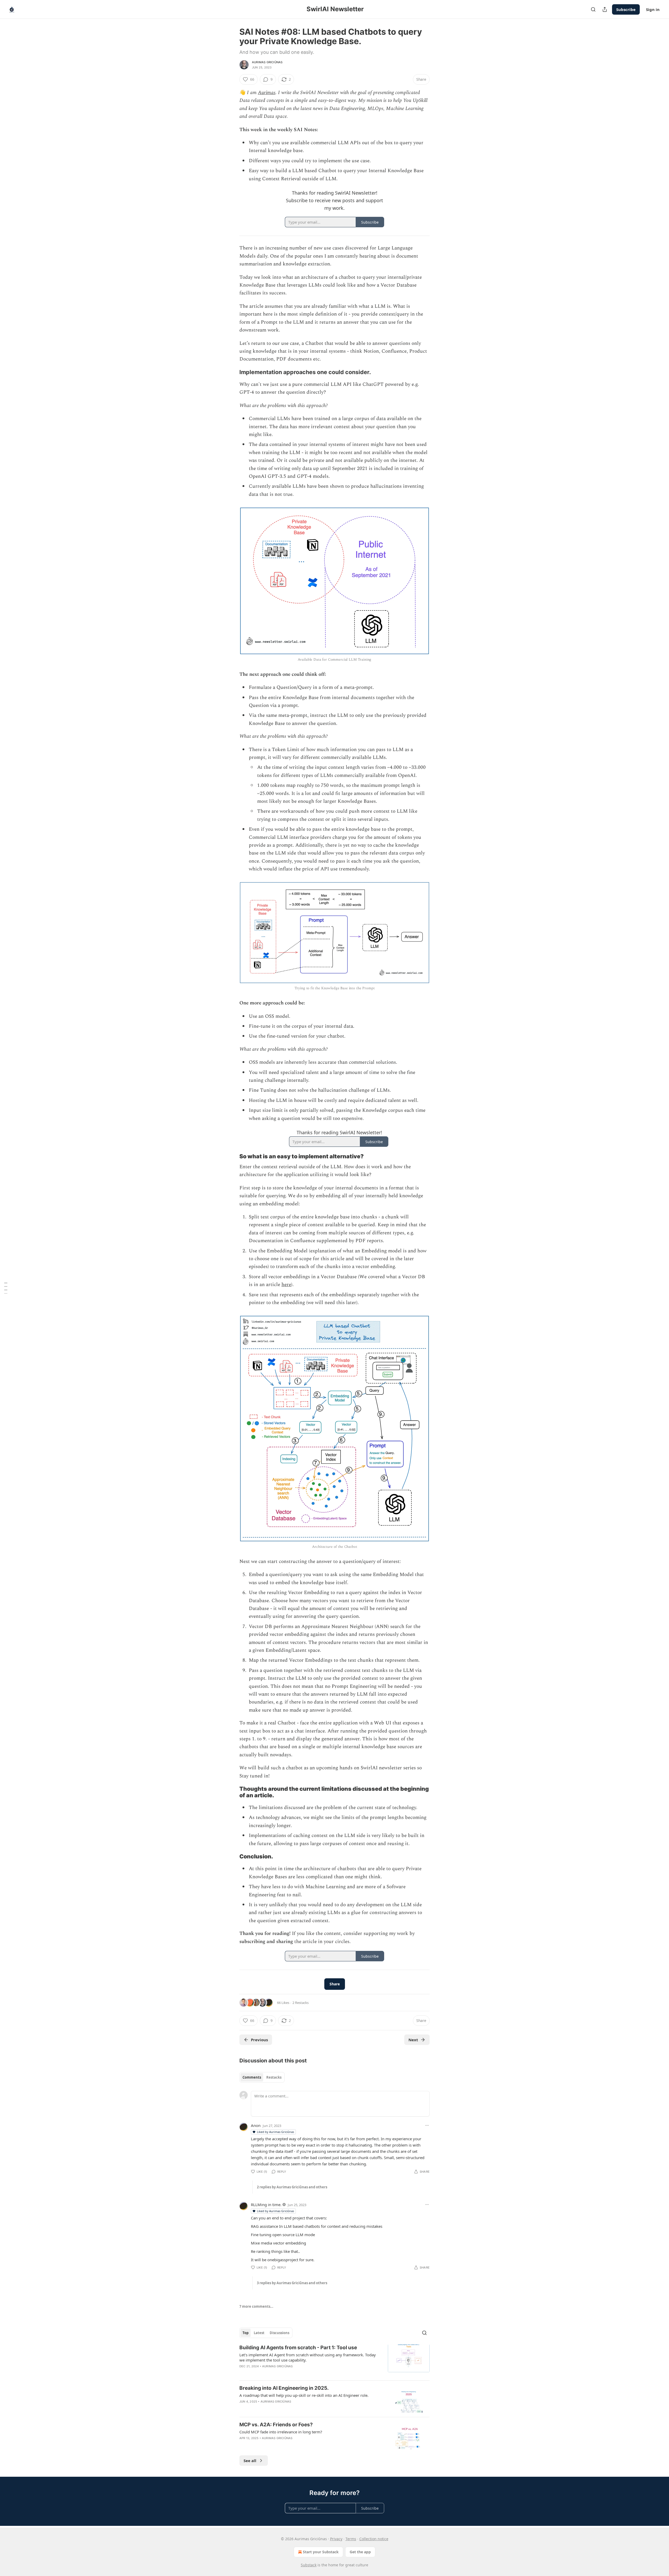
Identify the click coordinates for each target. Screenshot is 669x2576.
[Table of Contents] (6, 1288)
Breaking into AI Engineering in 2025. (284, 2388)
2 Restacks (301, 2003)
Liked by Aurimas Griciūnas (275, 2132)
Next (413, 2040)
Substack (309, 2565)
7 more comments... (256, 2306)
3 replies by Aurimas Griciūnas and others (292, 2283)
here (286, 1285)
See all (250, 2461)
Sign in (653, 9)
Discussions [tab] (279, 2333)
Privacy (336, 2539)
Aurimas (267, 93)
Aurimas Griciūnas (267, 62)
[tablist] (262, 2077)
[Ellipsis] (427, 2125)
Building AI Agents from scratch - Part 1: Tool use (298, 2348)
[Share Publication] (605, 9)
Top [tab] (246, 2333)
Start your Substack (321, 2552)
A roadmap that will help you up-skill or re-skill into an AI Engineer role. (304, 2395)
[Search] (593, 9)
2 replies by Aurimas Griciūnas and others (292, 2187)
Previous (259, 2040)
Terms (351, 2539)
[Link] (232, 372)
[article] (334, 2360)
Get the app (360, 2552)
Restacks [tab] (274, 2077)
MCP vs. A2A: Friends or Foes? (276, 2425)
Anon (256, 2125)
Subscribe (626, 9)
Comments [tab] (252, 2077)
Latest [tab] (259, 2333)
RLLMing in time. (266, 2205)
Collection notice (374, 2539)
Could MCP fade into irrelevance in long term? (281, 2432)
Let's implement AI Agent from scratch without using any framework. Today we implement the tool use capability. (308, 2357)
